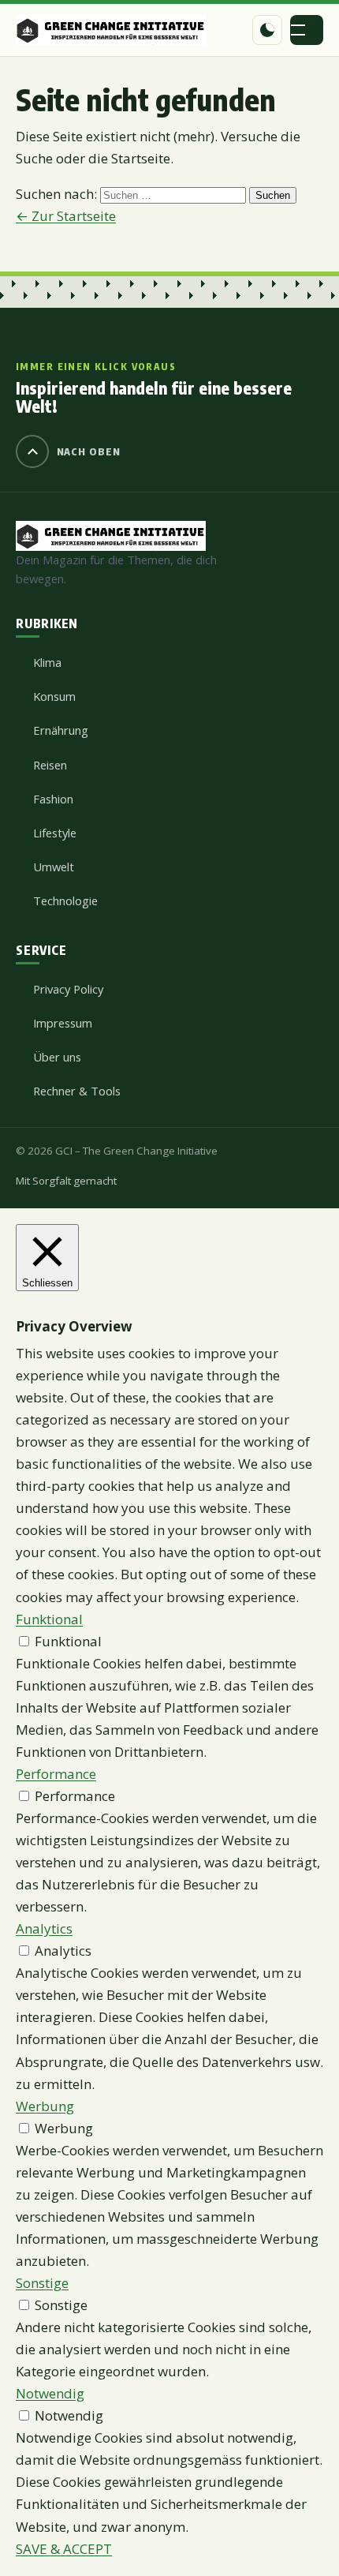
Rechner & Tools (77, 1091)
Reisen (50, 765)
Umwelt (54, 867)
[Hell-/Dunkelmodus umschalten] (267, 30)
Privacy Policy (68, 989)
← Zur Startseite (66, 216)
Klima (47, 662)
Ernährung (61, 730)
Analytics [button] (44, 1928)
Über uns (57, 1057)
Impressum (63, 1023)
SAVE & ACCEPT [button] (64, 2549)
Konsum (54, 696)
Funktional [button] (49, 1619)
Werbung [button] (45, 2106)
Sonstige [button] (42, 2283)
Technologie (65, 900)
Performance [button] (56, 1774)
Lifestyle (55, 833)
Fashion (53, 799)
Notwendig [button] (50, 2393)
